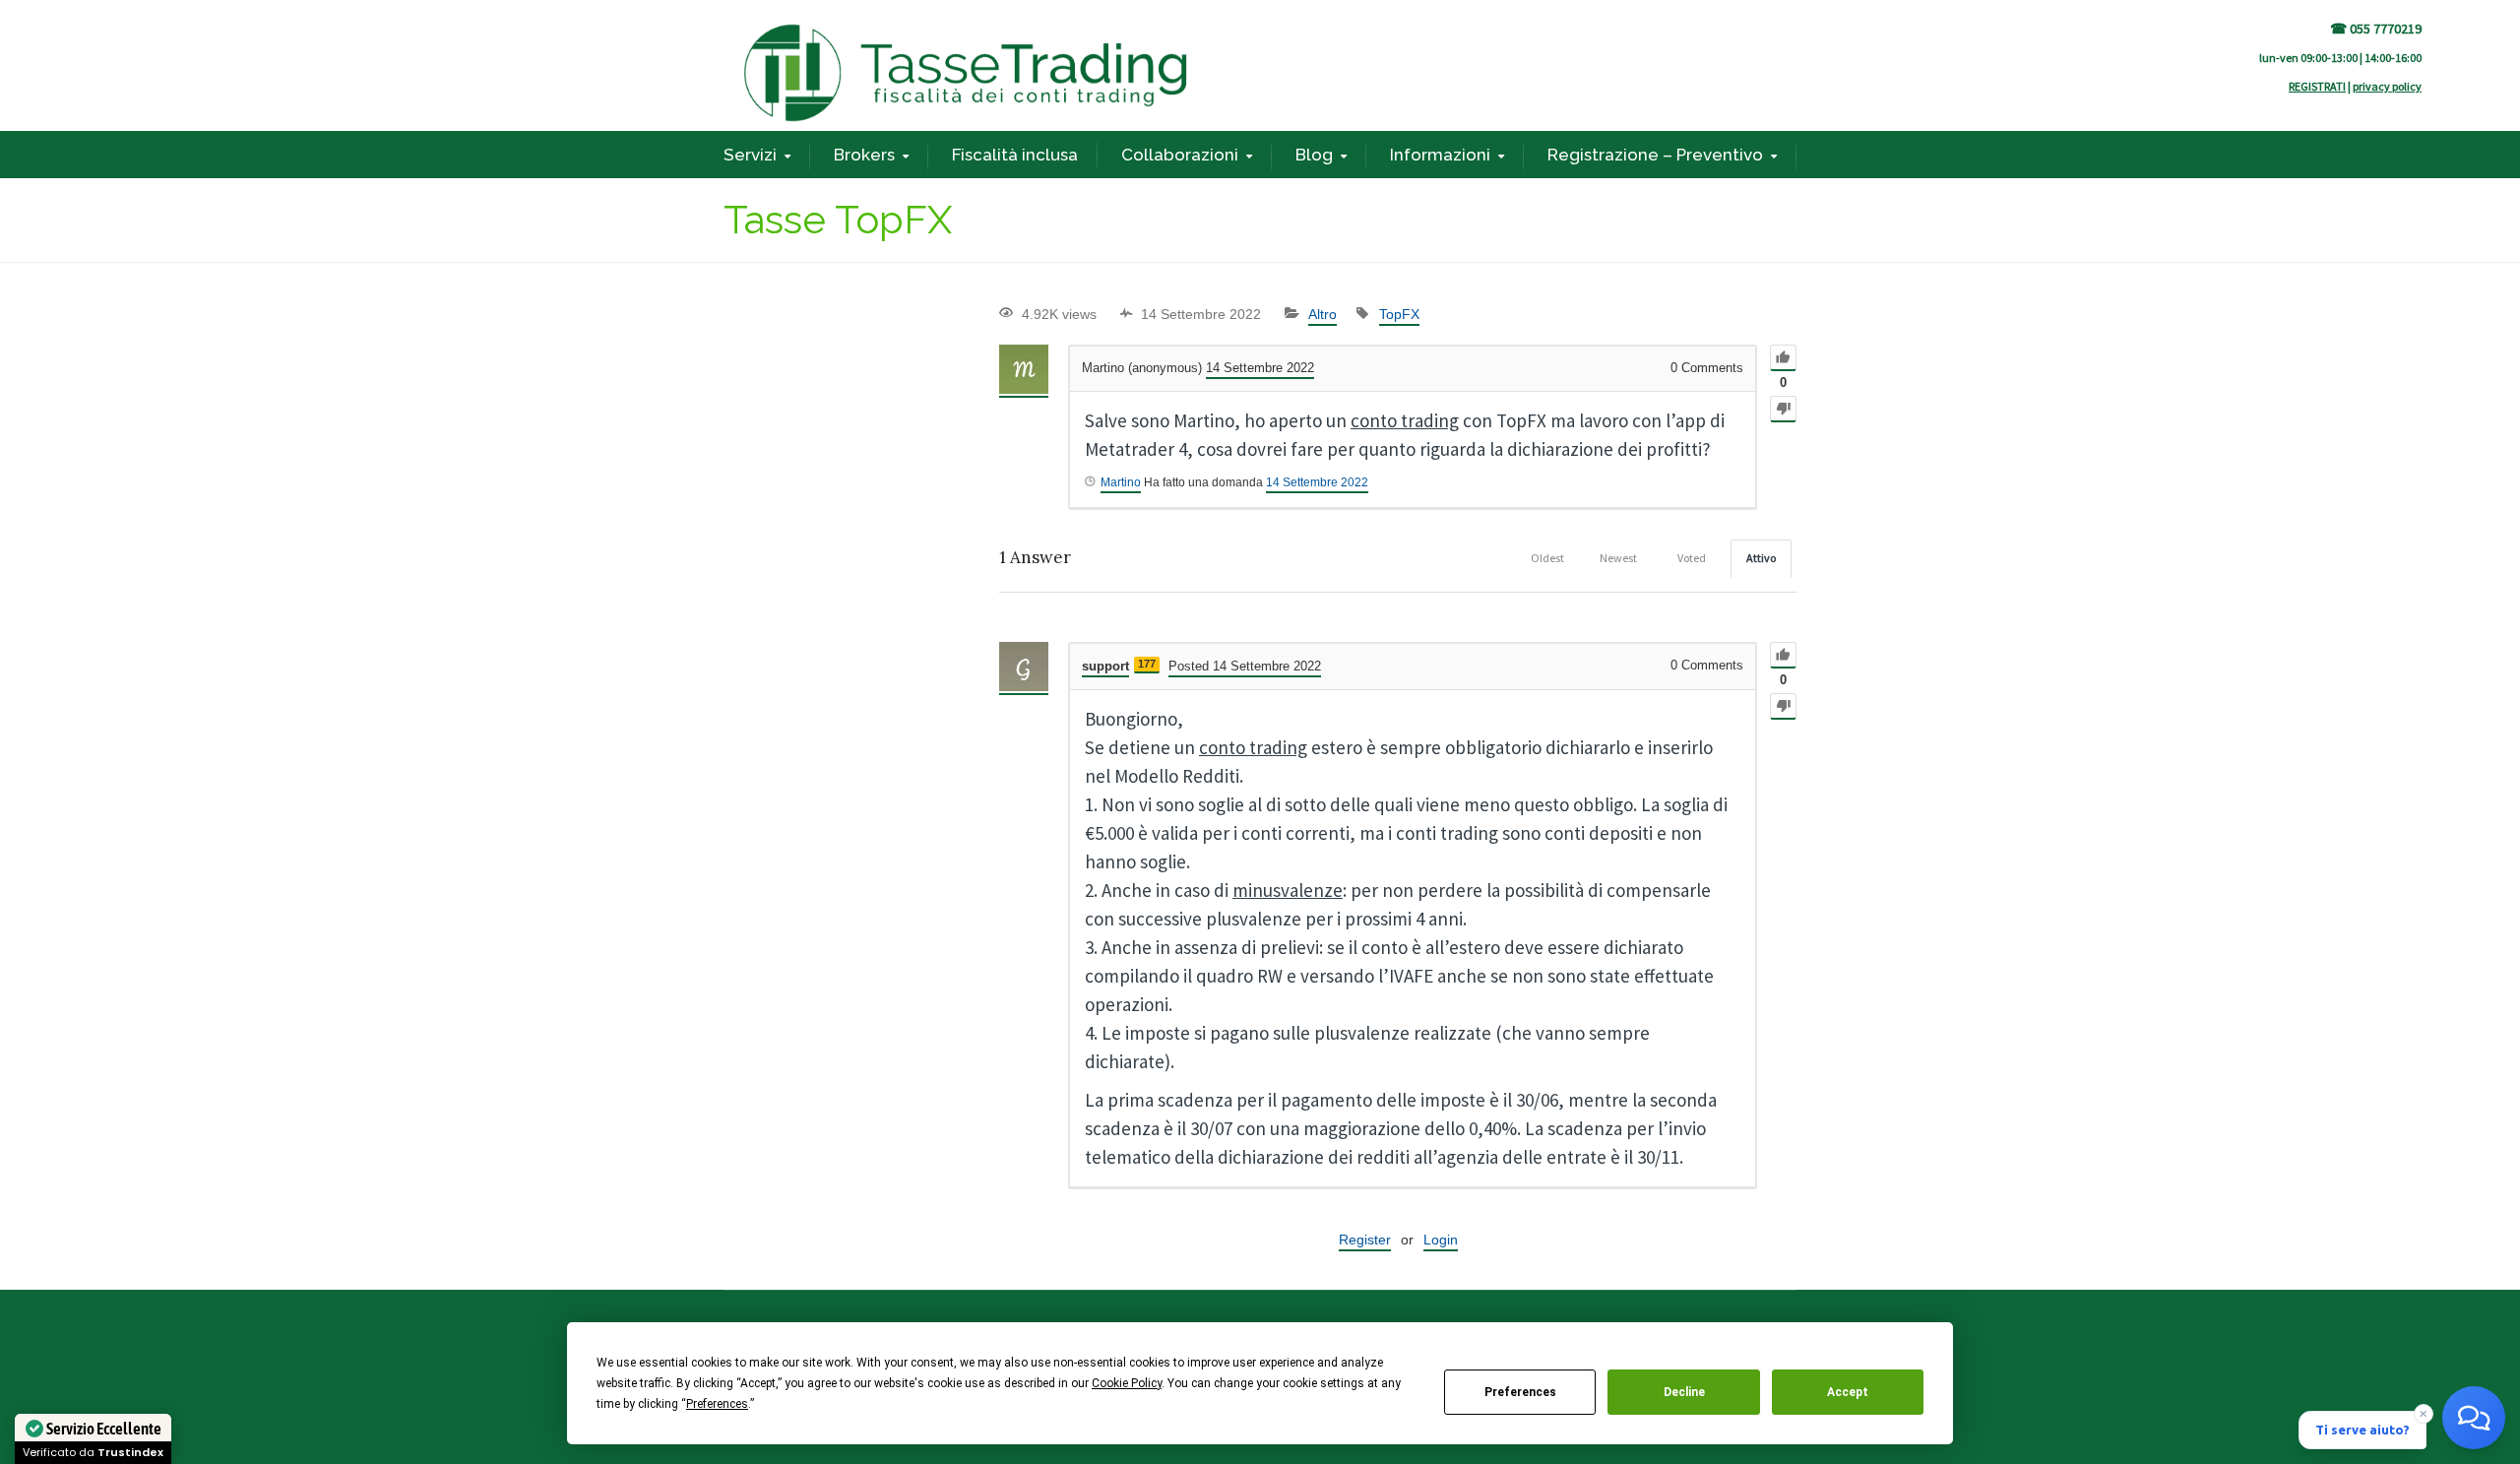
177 (1147, 664)
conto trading (1405, 420)
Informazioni (1440, 155)
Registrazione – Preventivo (1655, 155)
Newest (1618, 558)
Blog (1314, 155)
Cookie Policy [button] (1127, 1383)
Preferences (1520, 1392)
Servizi (750, 155)
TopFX (1399, 314)
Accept (1848, 1392)
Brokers (864, 155)
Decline (1684, 1392)
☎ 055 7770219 (2376, 29)
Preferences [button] (717, 1404)
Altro (1323, 314)
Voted (1692, 558)
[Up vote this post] (1783, 358)
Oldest (1547, 558)
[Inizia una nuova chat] (2474, 1418)
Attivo (1761, 558)
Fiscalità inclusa (1015, 155)
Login (1441, 1240)
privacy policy (2387, 86)
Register (1365, 1240)
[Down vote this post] (1783, 409)
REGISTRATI (2317, 86)
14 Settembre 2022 (1317, 482)
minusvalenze (1288, 890)
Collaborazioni (1180, 155)
